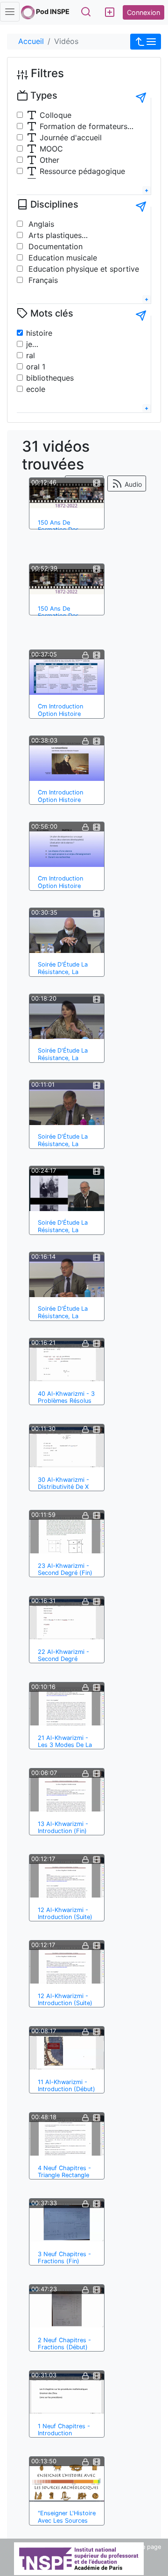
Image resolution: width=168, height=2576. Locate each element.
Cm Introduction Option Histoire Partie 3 (60, 714)
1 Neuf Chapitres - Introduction (64, 2430)
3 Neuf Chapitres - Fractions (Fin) (64, 2258)
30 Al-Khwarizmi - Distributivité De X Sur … (63, 1487)
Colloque (54, 115)
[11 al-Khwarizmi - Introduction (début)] (67, 2049)
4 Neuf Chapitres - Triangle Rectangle (64, 2172)
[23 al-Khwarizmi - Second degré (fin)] (67, 1533)
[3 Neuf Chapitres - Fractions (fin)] (67, 2222)
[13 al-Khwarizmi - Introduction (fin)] (67, 1791)
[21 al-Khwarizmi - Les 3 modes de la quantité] (67, 1705)
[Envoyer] (141, 98)
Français (42, 280)
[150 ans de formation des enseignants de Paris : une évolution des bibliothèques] (67, 581)
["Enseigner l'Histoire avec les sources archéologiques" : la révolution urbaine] (67, 2481)
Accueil (31, 41)
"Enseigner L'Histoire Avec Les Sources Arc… (67, 2520)
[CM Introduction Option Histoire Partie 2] (67, 760)
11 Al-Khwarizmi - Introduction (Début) (66, 2085)
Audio (132, 484)
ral (31, 355)
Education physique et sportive (83, 269)
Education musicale (62, 258)
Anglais (40, 224)
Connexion (143, 12)
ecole (36, 389)
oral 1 (36, 367)
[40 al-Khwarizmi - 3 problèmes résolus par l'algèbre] (67, 1361)
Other (48, 160)
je (29, 344)
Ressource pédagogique (81, 171)
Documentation (54, 246)
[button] (146, 42)
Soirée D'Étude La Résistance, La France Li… (63, 972)
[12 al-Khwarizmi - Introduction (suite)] (67, 1877)
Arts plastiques (54, 235)
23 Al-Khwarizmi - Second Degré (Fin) (65, 1569)
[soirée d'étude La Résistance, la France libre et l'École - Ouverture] (67, 932)
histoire (39, 333)
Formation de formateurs (82, 126)
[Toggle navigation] (10, 12)
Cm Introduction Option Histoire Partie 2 (60, 800)
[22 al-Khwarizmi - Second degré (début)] (67, 1619)
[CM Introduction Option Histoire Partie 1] (67, 846)
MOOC (50, 149)
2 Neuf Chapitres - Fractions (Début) (64, 2344)
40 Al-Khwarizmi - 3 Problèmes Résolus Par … (66, 1401)
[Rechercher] (86, 12)
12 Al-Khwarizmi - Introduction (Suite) (65, 1913)
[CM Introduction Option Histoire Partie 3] (67, 674)
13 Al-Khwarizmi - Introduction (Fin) (63, 1827)
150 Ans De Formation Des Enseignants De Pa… (66, 530)
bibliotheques (50, 378)
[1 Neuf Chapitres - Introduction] (67, 2394)
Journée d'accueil (70, 137)
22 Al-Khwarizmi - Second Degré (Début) (63, 1659)
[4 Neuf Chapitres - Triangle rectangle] (67, 2136)
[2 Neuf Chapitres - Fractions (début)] (67, 2308)
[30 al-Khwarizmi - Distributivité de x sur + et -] (67, 1447)
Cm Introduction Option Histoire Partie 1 (60, 886)
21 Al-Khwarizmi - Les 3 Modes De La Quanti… (65, 1745)
